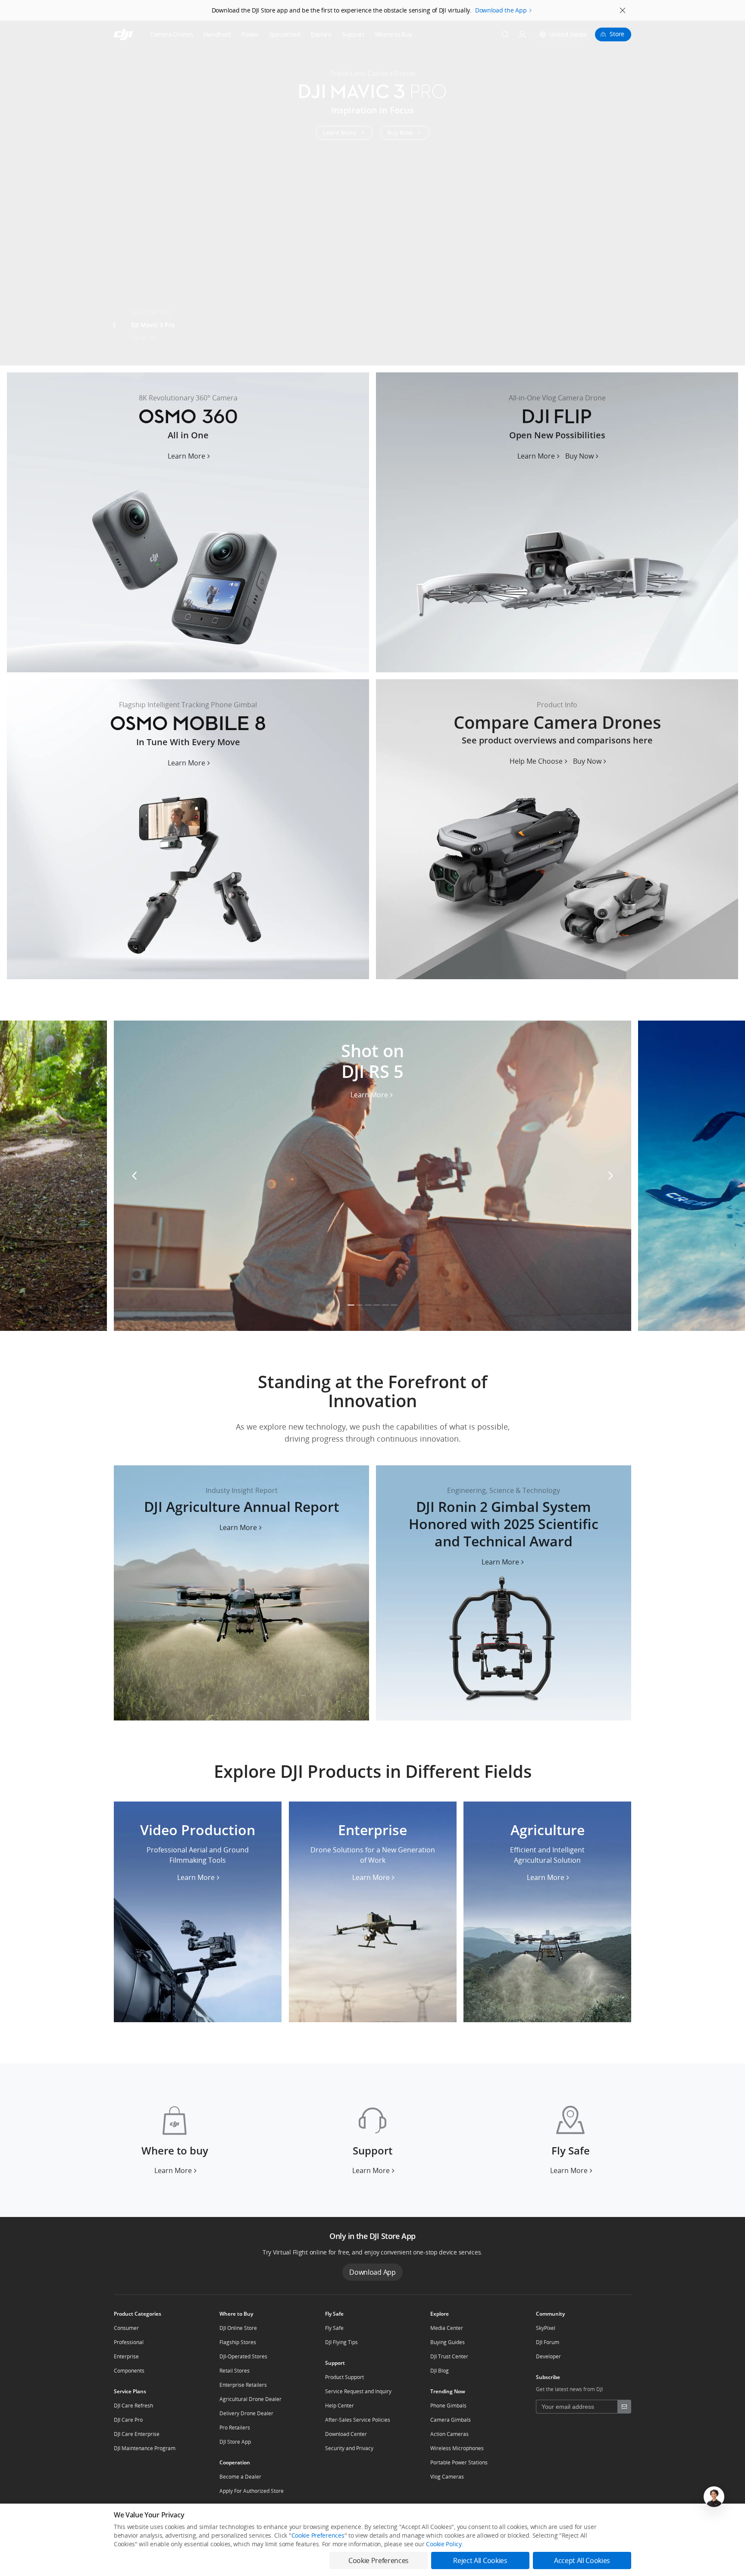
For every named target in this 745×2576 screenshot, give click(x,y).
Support (353, 34)
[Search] (505, 34)
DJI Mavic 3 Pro (153, 325)
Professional (129, 2342)
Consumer (126, 2328)
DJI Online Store (238, 2328)
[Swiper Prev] (10, 186)
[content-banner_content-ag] (241, 1593)
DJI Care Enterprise (137, 2434)
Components (129, 2371)
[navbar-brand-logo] (134, 34)
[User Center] (523, 34)
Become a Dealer (240, 2477)
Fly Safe (334, 2328)
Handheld (217, 34)
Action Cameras (449, 2434)
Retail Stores (235, 2371)
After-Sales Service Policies (358, 2420)
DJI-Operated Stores (243, 2356)
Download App (372, 2272)
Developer (548, 2356)
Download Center (346, 2434)
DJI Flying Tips (341, 2342)
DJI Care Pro (128, 2420)
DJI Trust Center (449, 2356)
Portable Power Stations (459, 2462)
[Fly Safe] (570, 2140)
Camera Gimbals (451, 2420)
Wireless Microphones (457, 2448)
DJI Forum (548, 2342)
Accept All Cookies (582, 2560)
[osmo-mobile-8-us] (188, 829)
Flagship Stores (238, 2342)
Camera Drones (172, 34)
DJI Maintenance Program (145, 2448)
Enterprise (126, 2356)
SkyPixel (546, 2328)
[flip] (557, 522)
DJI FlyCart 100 (151, 312)
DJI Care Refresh (133, 2406)
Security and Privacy (349, 2448)
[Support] (372, 2140)
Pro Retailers (235, 2428)
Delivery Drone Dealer (246, 2413)
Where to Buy (393, 34)
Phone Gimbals (448, 2406)
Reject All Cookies (480, 2560)
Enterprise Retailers (243, 2385)
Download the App (501, 10)
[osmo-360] (188, 522)
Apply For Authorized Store (252, 2491)
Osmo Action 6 (151, 351)
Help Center (340, 2406)
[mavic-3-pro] (372, 193)
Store (617, 34)
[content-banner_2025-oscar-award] (504, 1593)
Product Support (344, 2377)
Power (250, 34)
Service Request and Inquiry (358, 2391)
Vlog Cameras (447, 2477)
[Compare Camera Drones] (557, 829)
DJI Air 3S (143, 338)
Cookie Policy (444, 2544)
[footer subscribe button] (624, 2407)
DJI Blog (440, 2371)
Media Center (447, 2328)
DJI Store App (235, 2442)
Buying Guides (448, 2342)
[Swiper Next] (735, 186)
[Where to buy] (175, 2140)
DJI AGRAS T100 (152, 299)
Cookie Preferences (318, 2535)
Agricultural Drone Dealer (250, 2399)
